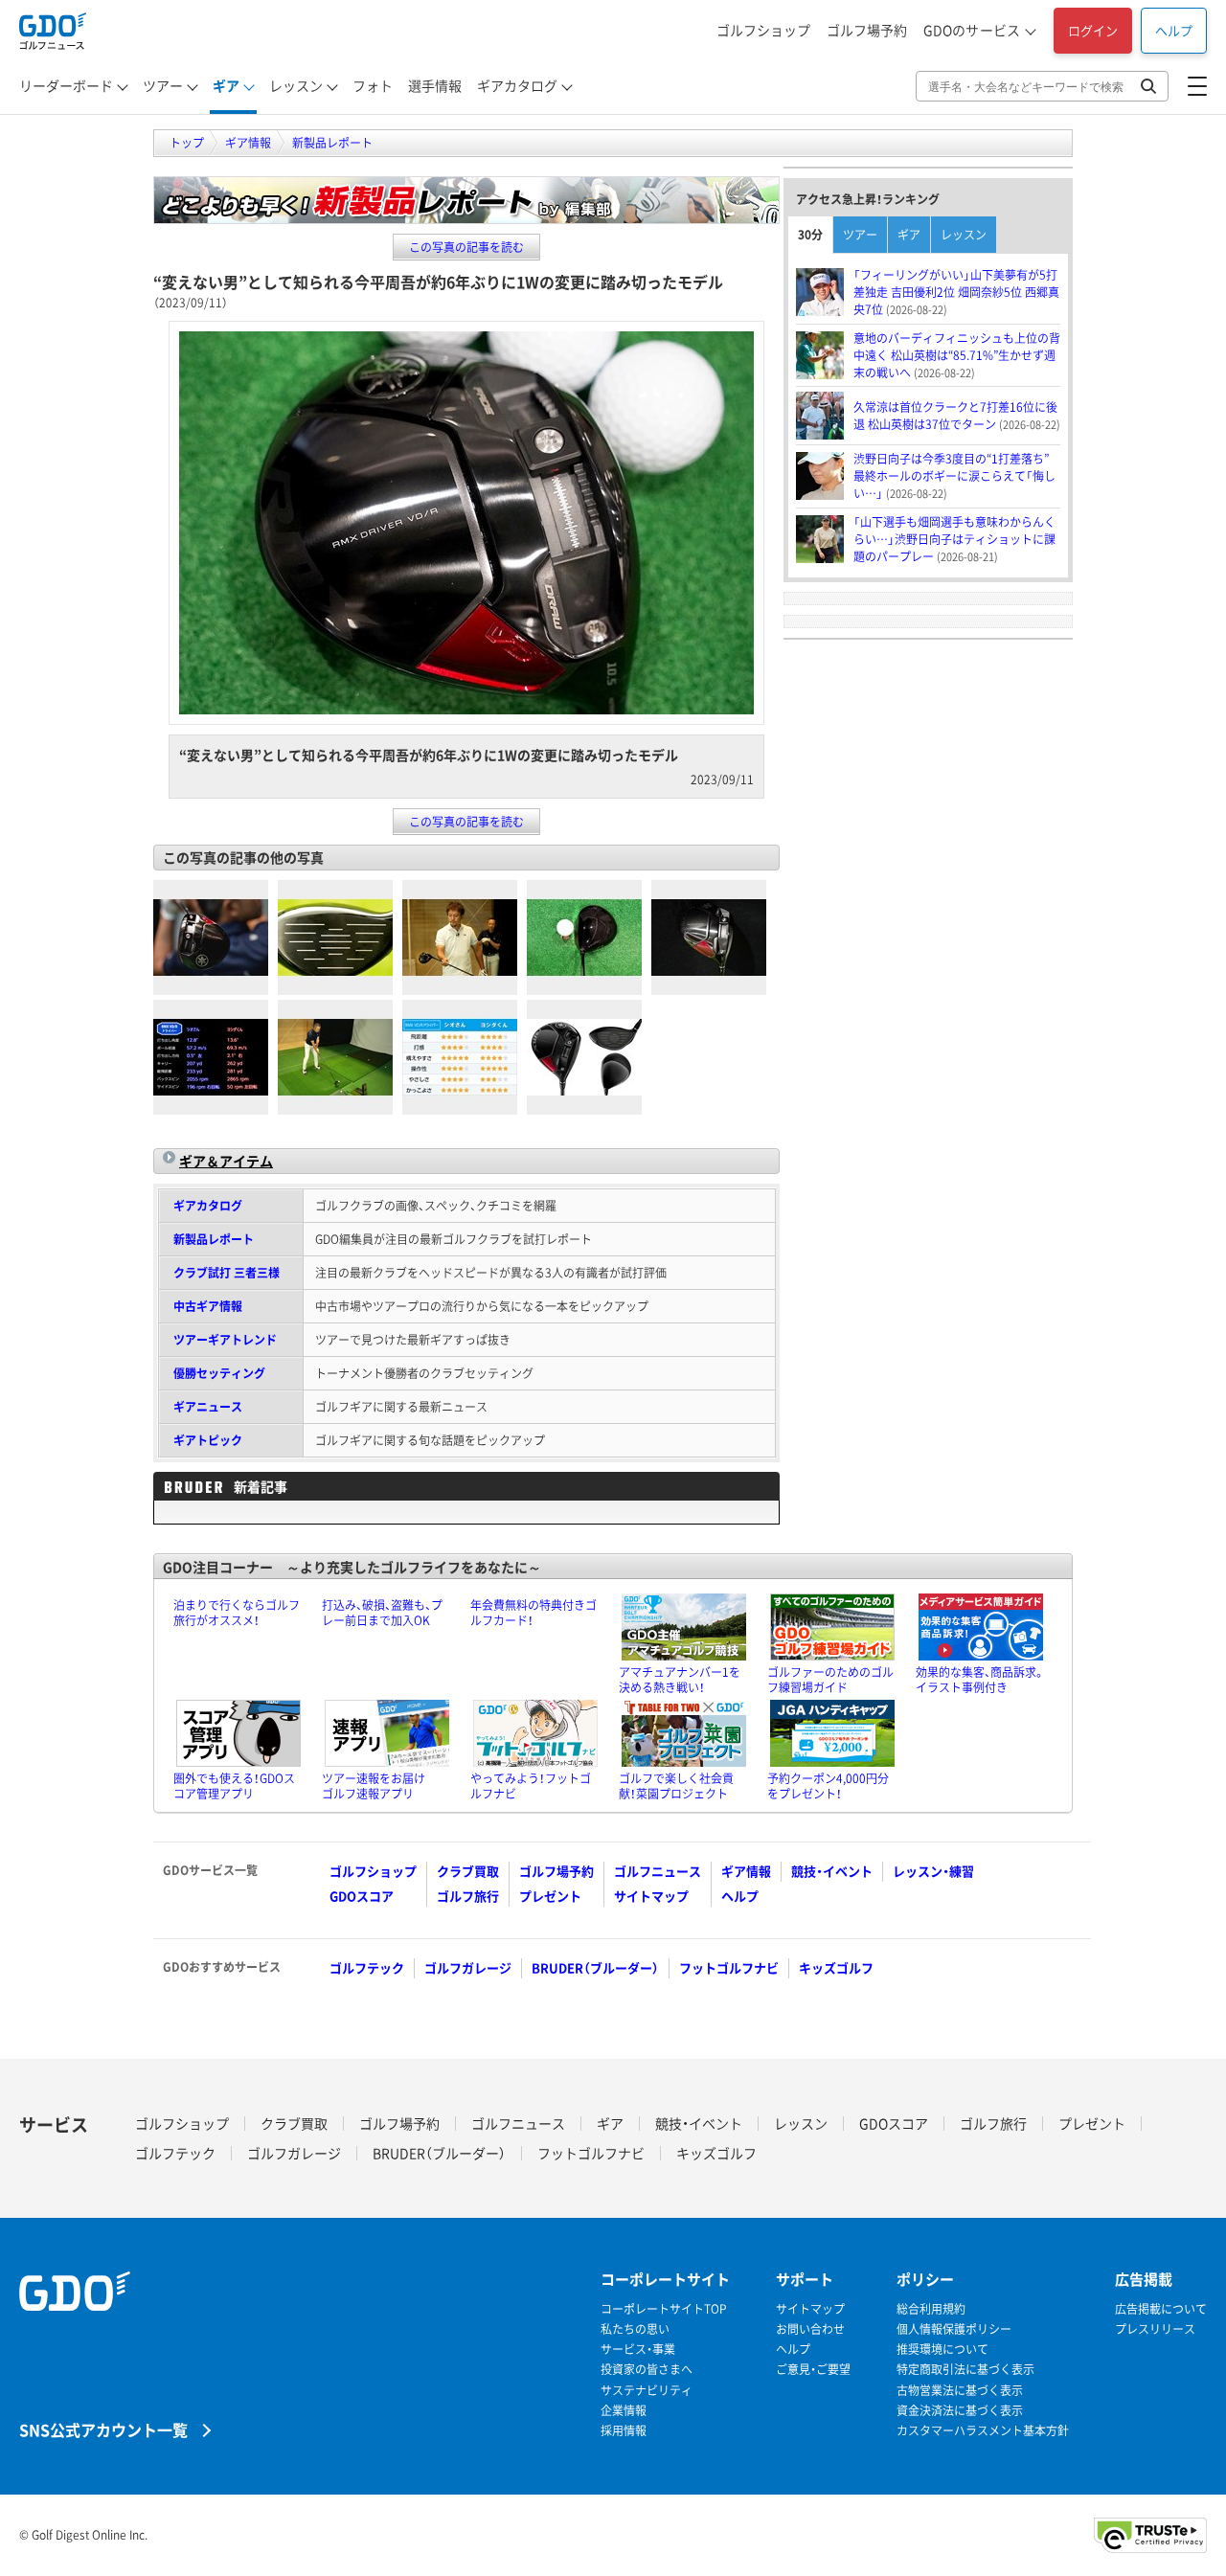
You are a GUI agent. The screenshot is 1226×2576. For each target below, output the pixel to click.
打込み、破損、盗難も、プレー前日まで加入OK (382, 1613)
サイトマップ (651, 1896)
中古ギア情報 (208, 1306)
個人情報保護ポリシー (954, 2329)
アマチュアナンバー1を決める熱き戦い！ (680, 1680)
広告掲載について (1161, 2309)
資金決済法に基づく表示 (960, 2411)
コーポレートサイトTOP (664, 2309)
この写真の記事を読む (466, 247)
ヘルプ (1174, 30)
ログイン (1093, 30)
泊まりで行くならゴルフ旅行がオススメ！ (237, 1613)
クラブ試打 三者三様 (227, 1273)
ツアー (163, 85)
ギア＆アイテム (226, 1161)
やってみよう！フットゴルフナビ (531, 1786)
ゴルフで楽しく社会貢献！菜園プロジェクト (676, 1786)
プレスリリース (1155, 2329)
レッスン (296, 85)
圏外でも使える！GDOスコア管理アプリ (234, 1786)
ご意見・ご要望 (813, 2370)
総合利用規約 (931, 2309)
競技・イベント (832, 1871)
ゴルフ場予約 (867, 30)
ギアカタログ (517, 85)
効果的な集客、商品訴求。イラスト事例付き (980, 1680)
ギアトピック (208, 1440)
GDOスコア (362, 1896)
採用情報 (624, 2431)
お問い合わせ (810, 2329)
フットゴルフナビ (729, 1967)
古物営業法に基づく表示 (960, 2391)
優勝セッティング (219, 1373)
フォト (373, 85)
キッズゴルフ (836, 1967)
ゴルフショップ (763, 30)
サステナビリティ (647, 2391)
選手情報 (435, 85)
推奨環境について (942, 2350)
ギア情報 (746, 1871)
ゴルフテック (367, 1967)
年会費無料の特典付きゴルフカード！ (534, 1613)
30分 (810, 235)
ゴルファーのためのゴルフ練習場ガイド (830, 1680)
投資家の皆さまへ (647, 2370)
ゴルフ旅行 (468, 1896)
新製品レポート (214, 1239)
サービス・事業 (638, 2350)
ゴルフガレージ (468, 1967)
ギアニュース (208, 1407)
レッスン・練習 (933, 1871)
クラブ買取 (468, 1871)
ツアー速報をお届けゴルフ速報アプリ (374, 1786)
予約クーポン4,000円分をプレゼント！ (828, 1786)
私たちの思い (635, 2329)
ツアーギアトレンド (225, 1340)
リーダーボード (66, 85)
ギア (226, 85)
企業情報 (624, 2411)
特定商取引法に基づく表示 (965, 2370)
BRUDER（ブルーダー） (595, 1967)
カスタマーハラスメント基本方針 (983, 2431)
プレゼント (550, 1896)
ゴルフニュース (658, 1871)
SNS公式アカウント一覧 (103, 2429)
